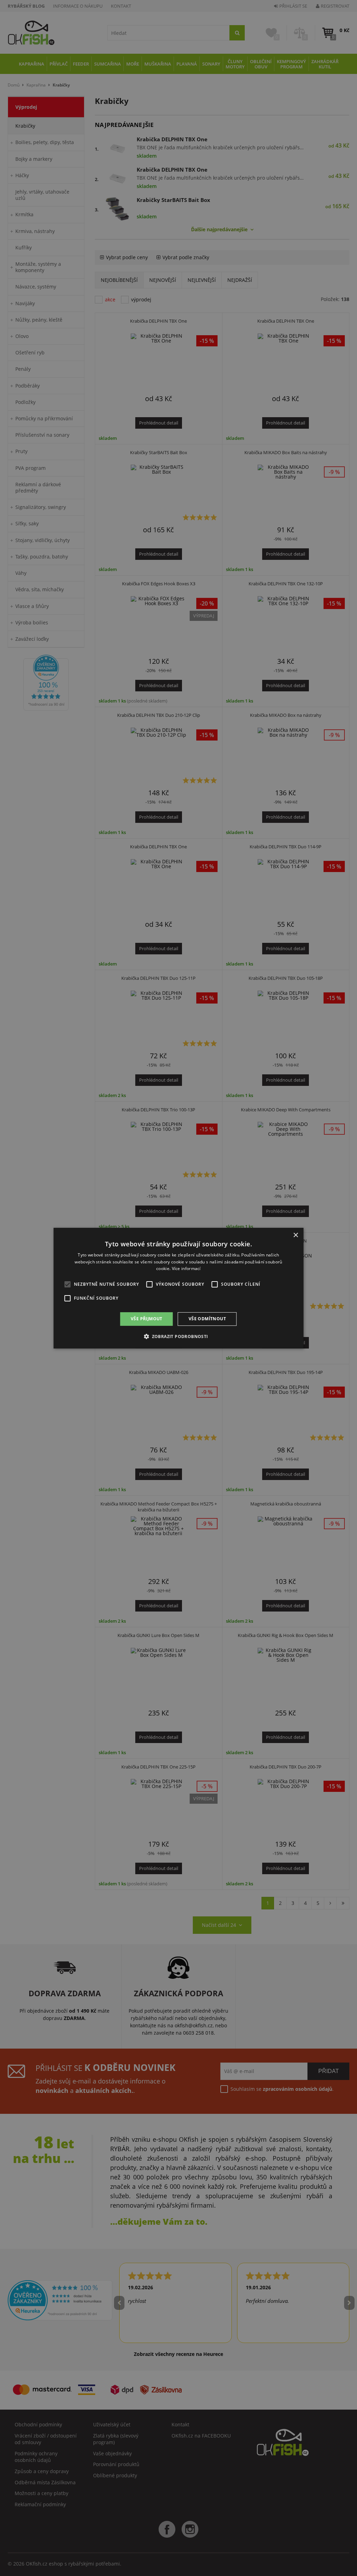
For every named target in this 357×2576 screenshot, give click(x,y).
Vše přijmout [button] (147, 1319)
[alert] (178, 1288)
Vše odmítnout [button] (207, 1319)
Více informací (186, 1268)
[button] (178, 1336)
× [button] (295, 1235)
